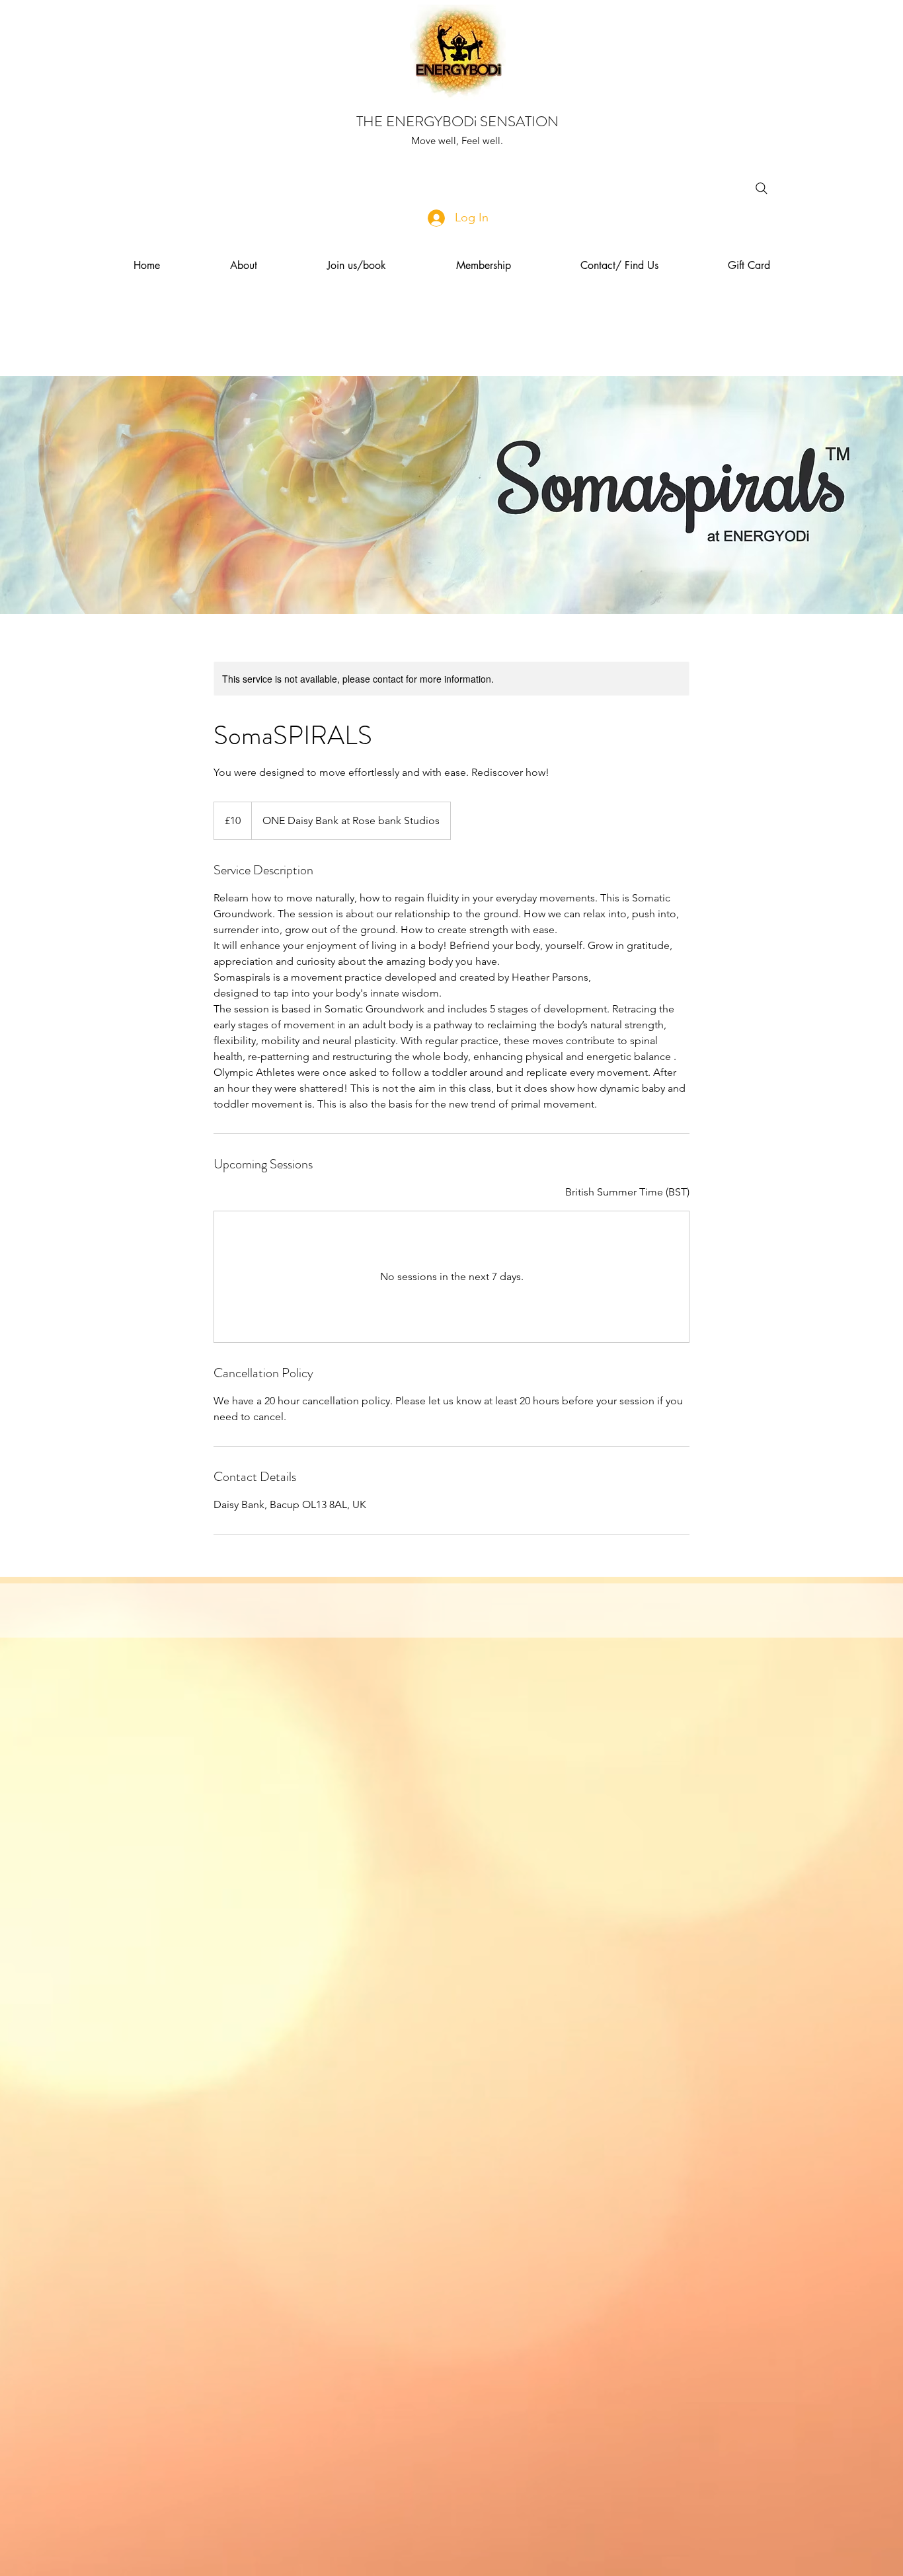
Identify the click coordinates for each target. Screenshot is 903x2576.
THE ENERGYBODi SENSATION (457, 121)
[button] (244, 266)
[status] (627, 1192)
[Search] (762, 188)
